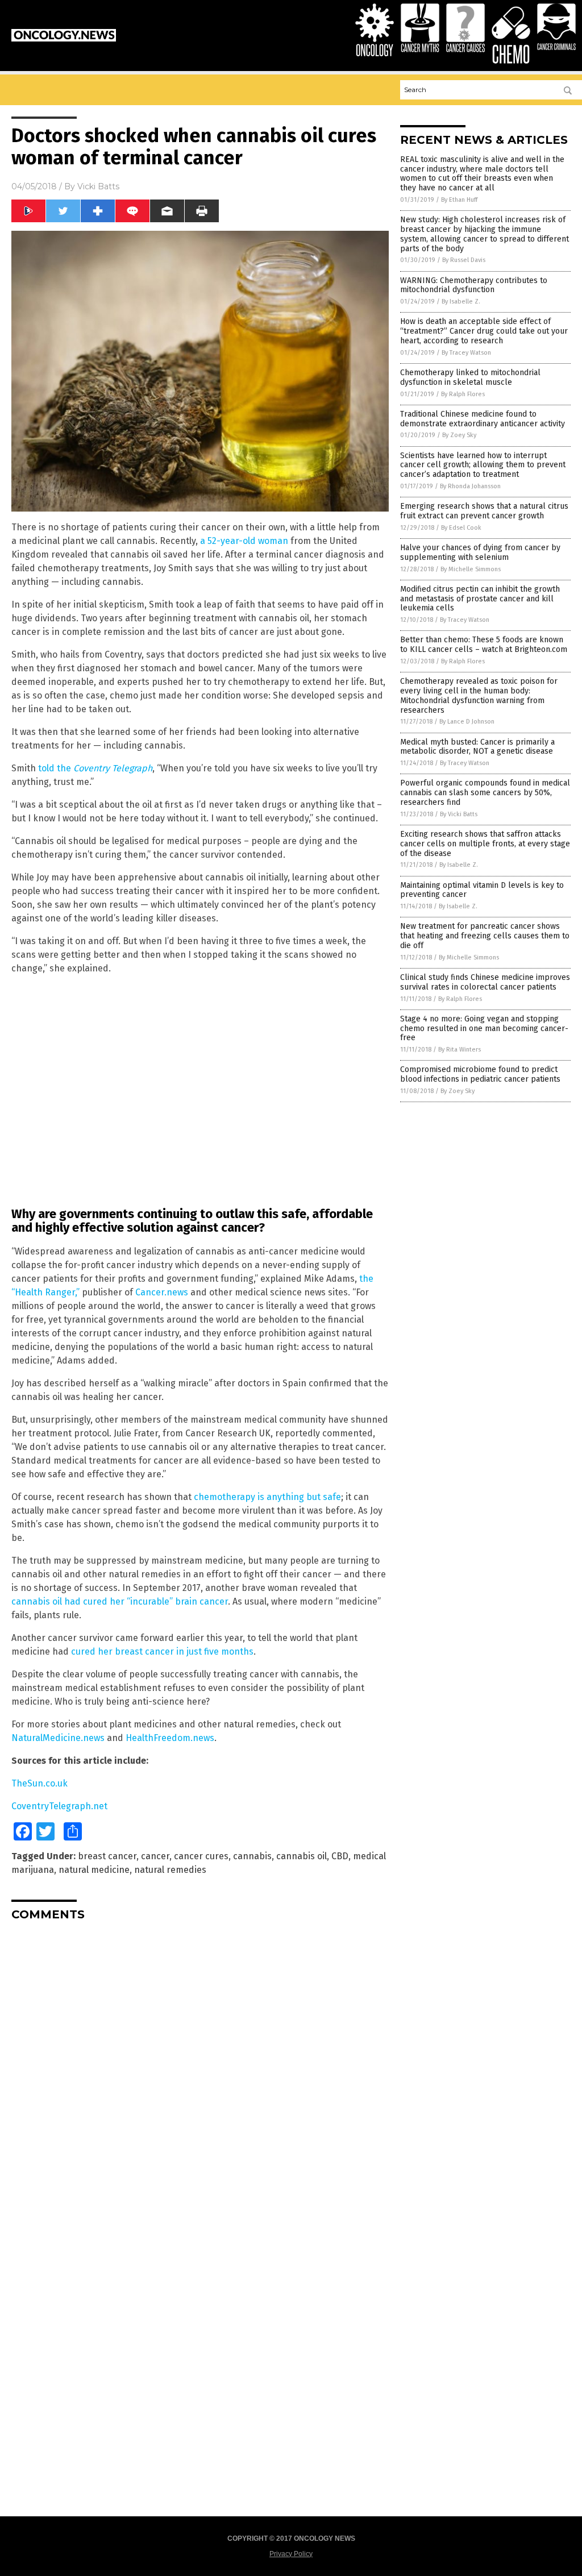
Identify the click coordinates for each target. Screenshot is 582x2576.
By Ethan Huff (459, 200)
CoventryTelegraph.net (59, 1806)
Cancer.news (162, 1292)
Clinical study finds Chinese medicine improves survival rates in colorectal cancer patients (485, 982)
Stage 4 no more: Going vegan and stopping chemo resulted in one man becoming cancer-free (484, 1029)
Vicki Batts (98, 186)
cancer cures (201, 1856)
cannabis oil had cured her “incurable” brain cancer (120, 1601)
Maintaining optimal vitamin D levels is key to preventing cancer (482, 890)
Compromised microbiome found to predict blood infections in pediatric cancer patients (480, 1074)
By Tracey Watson (466, 353)
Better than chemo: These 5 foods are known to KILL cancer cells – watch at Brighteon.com (484, 645)
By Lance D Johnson (467, 722)
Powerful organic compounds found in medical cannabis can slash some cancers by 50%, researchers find (485, 793)
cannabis (252, 1856)
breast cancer (107, 1856)
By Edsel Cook (461, 528)
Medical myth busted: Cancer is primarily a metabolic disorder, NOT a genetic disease (477, 747)
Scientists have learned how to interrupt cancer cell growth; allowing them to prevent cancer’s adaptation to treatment (483, 465)
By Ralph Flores (463, 394)
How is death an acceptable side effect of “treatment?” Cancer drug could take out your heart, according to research (484, 331)
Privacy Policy (291, 2554)
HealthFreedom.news (170, 1738)
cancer (155, 1856)
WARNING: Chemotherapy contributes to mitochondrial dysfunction (474, 285)
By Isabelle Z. (461, 302)
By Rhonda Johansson (470, 486)
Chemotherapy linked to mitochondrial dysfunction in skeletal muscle (470, 377)
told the (95, 768)
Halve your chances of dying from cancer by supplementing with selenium (480, 552)
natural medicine (94, 1870)
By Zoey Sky (459, 435)
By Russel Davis (464, 260)
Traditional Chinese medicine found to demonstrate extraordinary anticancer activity (483, 419)
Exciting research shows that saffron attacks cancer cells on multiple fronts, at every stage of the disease (485, 844)
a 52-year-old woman (244, 541)
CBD (340, 1856)
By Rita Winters (460, 1050)
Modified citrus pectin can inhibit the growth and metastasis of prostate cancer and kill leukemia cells (480, 599)
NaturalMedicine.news (58, 1738)
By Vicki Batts (459, 814)
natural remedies (170, 1870)
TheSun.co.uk (40, 1783)
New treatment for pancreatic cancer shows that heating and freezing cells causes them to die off (485, 936)
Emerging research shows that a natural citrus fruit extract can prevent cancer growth (484, 511)
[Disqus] (200, 2072)
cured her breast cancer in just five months (162, 1651)
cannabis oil (302, 1856)
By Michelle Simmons (471, 569)
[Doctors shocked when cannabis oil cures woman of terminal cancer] (64, 39)
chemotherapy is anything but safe (267, 1497)
